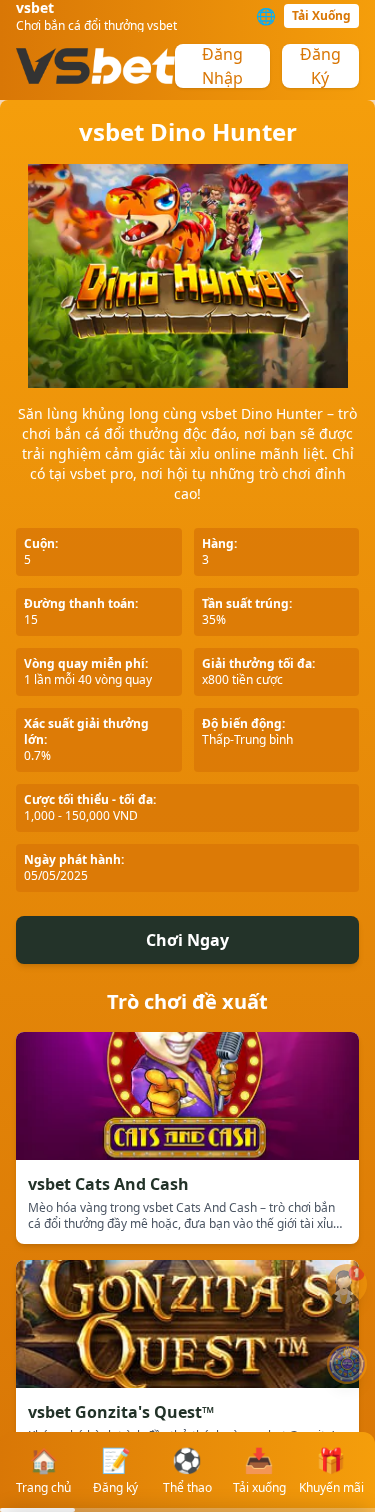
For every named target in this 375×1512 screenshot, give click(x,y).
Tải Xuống (321, 15)
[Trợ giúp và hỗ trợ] (347, 1284)
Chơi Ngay (187, 940)
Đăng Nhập (222, 66)
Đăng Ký (320, 66)
